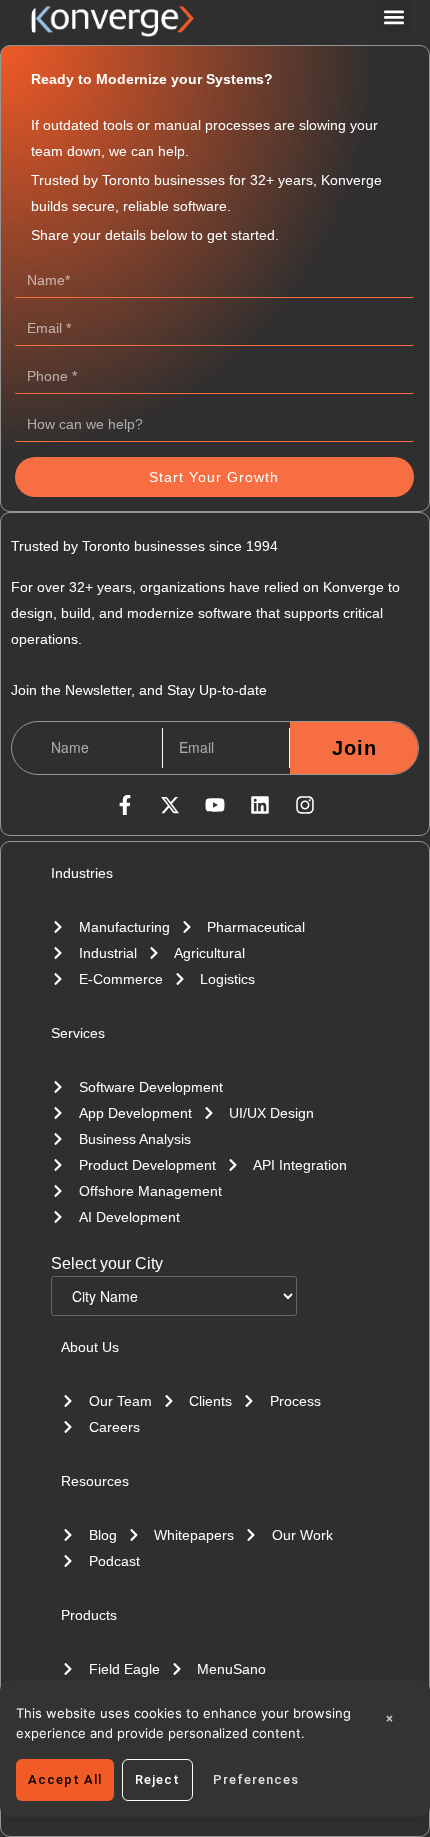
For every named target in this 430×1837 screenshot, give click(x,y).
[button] (393, 16)
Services (78, 1033)
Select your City (107, 1264)
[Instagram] (305, 805)
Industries (82, 873)
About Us (90, 1347)
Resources (95, 1481)
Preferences (256, 1779)
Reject (157, 1779)
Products (89, 1615)
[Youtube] (215, 805)
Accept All (65, 1779)
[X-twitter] (170, 805)
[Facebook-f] (125, 805)
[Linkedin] (260, 805)
